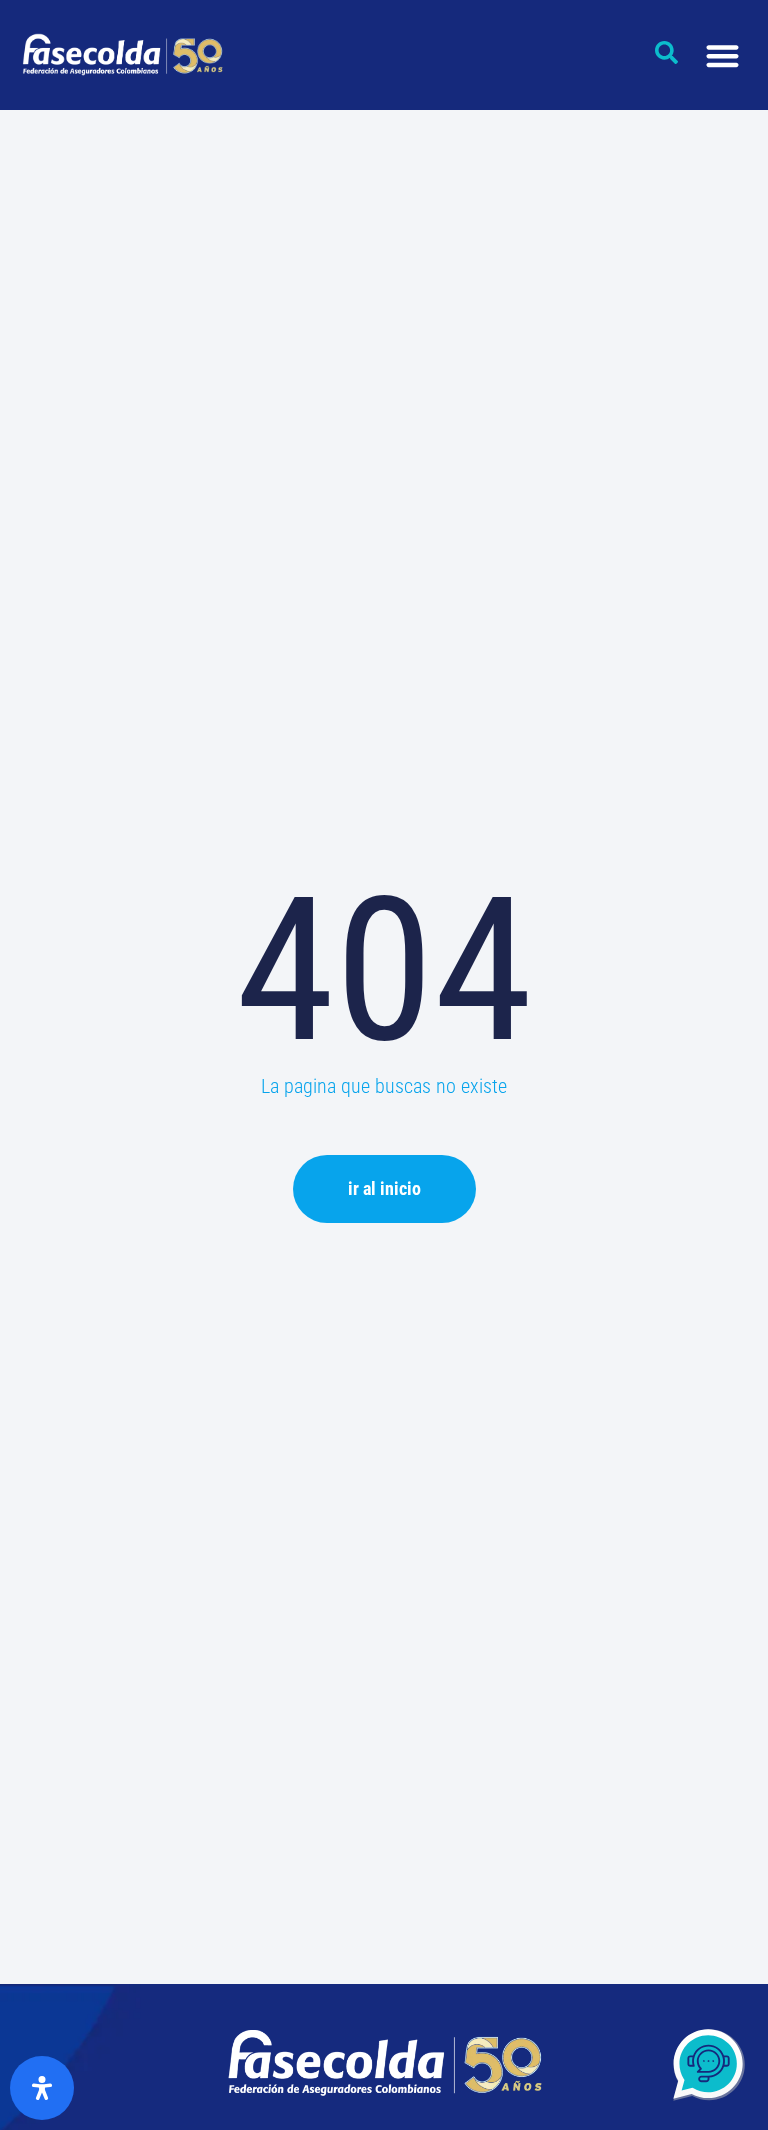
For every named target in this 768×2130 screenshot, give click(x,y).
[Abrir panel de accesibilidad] (42, 2088)
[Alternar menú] (722, 55)
